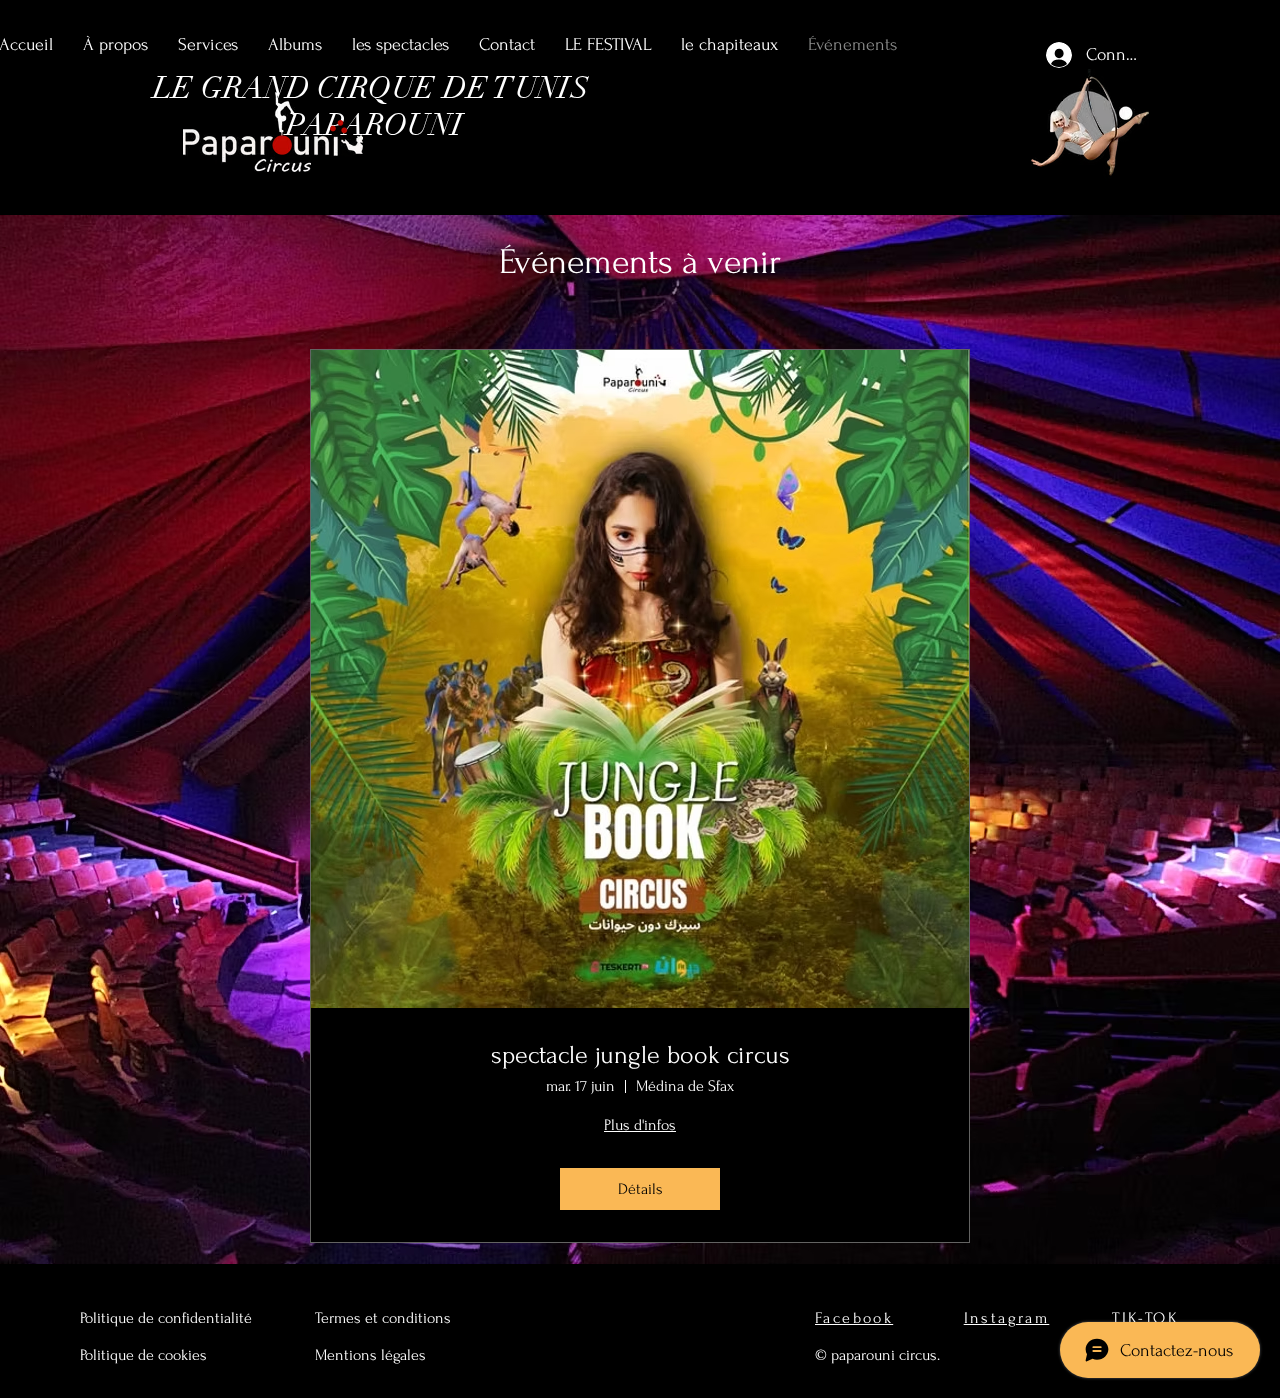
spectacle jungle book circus (640, 1055)
